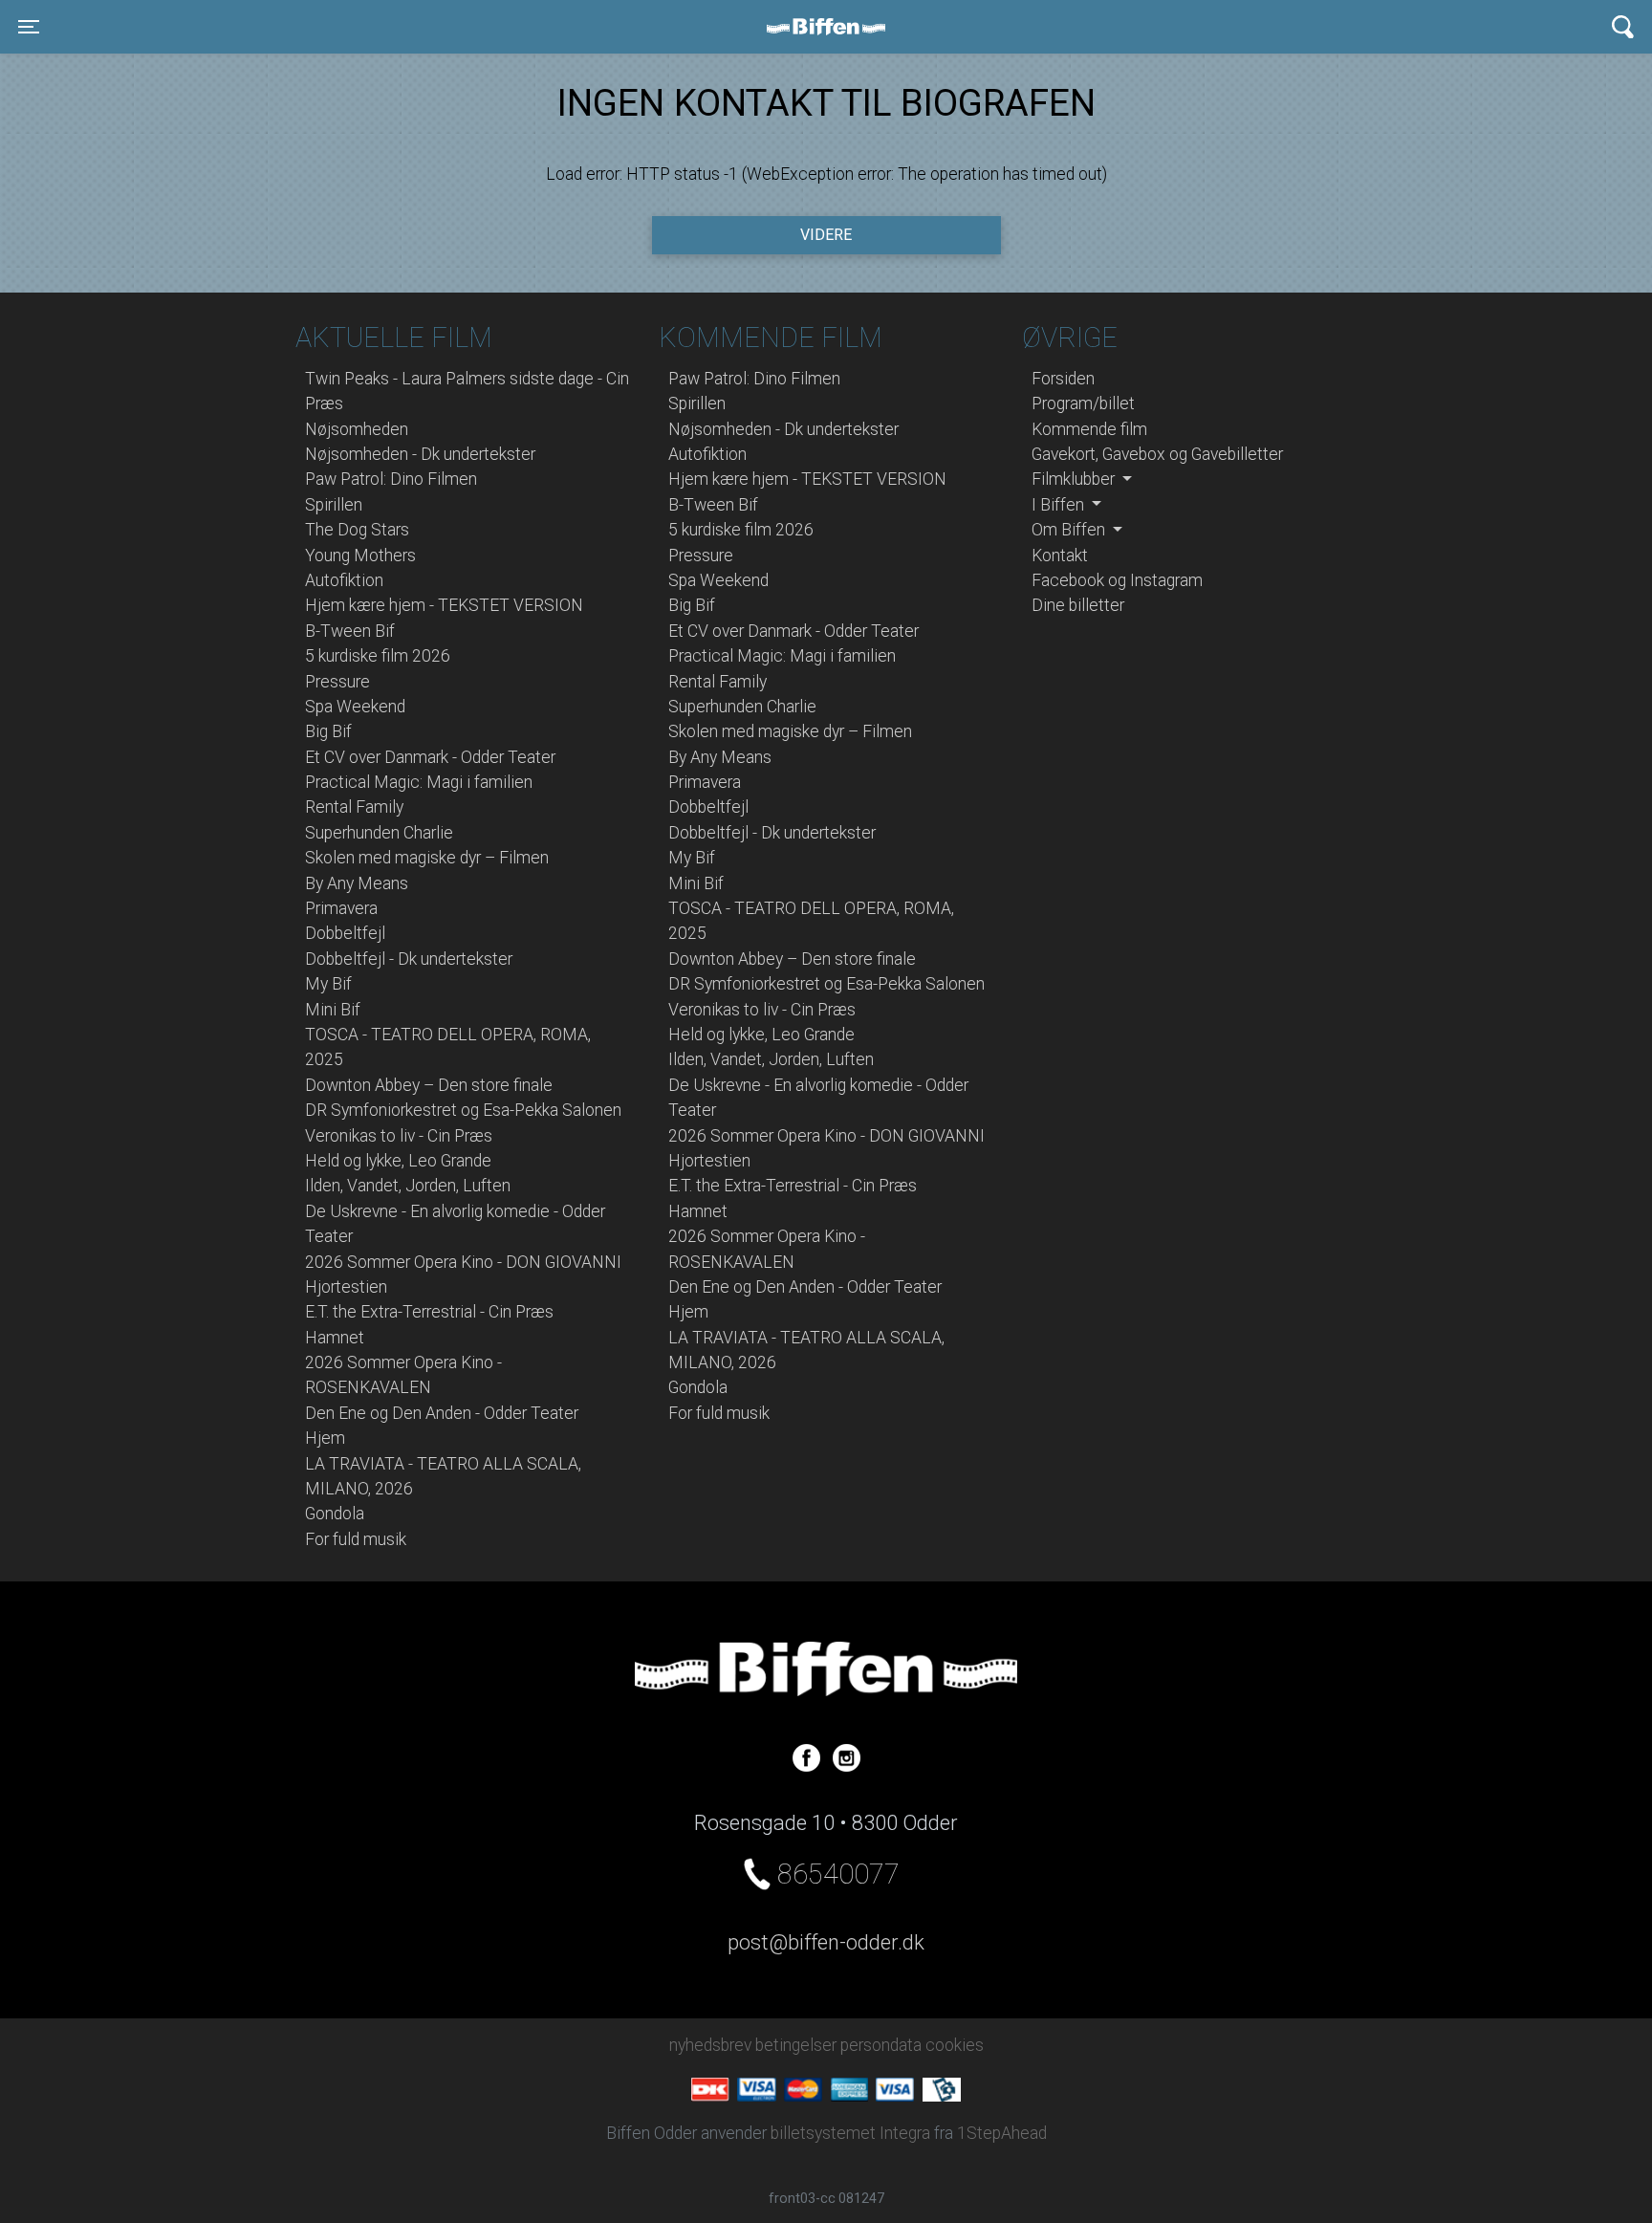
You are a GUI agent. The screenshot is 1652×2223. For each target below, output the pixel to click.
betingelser (796, 2045)
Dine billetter (1078, 605)
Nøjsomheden (357, 429)
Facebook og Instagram (1117, 580)
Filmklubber (1075, 479)
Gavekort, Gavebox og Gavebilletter (1157, 454)
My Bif (328, 984)
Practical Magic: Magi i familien (419, 782)
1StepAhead (1002, 2133)
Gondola (335, 1514)
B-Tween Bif (350, 631)
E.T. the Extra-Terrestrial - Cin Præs (429, 1312)
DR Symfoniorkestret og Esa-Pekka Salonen (463, 1110)
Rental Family (354, 807)
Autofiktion (344, 580)
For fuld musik (356, 1539)
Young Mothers (360, 556)
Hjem (325, 1438)
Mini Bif (333, 1010)
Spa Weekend (355, 707)
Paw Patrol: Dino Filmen (391, 479)
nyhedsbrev (710, 2045)
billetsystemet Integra (850, 2133)
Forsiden (1063, 379)
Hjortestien (346, 1287)
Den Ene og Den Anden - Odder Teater (442, 1413)
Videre (826, 235)
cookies (955, 2045)
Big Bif (328, 731)
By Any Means (357, 883)
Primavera (341, 908)
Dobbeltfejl (345, 933)
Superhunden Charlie (379, 833)
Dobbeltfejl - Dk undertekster (409, 959)
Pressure (337, 682)
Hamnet (335, 1338)
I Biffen (1060, 505)
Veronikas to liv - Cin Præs (399, 1136)
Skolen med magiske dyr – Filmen (427, 858)
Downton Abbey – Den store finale (429, 1085)
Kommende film (1089, 429)
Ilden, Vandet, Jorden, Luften (408, 1186)
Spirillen (334, 505)
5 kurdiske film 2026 (378, 656)
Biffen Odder (833, 27)
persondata (881, 2045)
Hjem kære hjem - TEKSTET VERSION (444, 605)
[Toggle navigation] (1623, 27)
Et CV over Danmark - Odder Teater (430, 757)
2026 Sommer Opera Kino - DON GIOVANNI (463, 1262)
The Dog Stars (357, 530)
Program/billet (1083, 403)
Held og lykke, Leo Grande (398, 1161)
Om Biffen (1070, 530)
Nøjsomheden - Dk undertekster (420, 454)
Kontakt (1060, 556)
